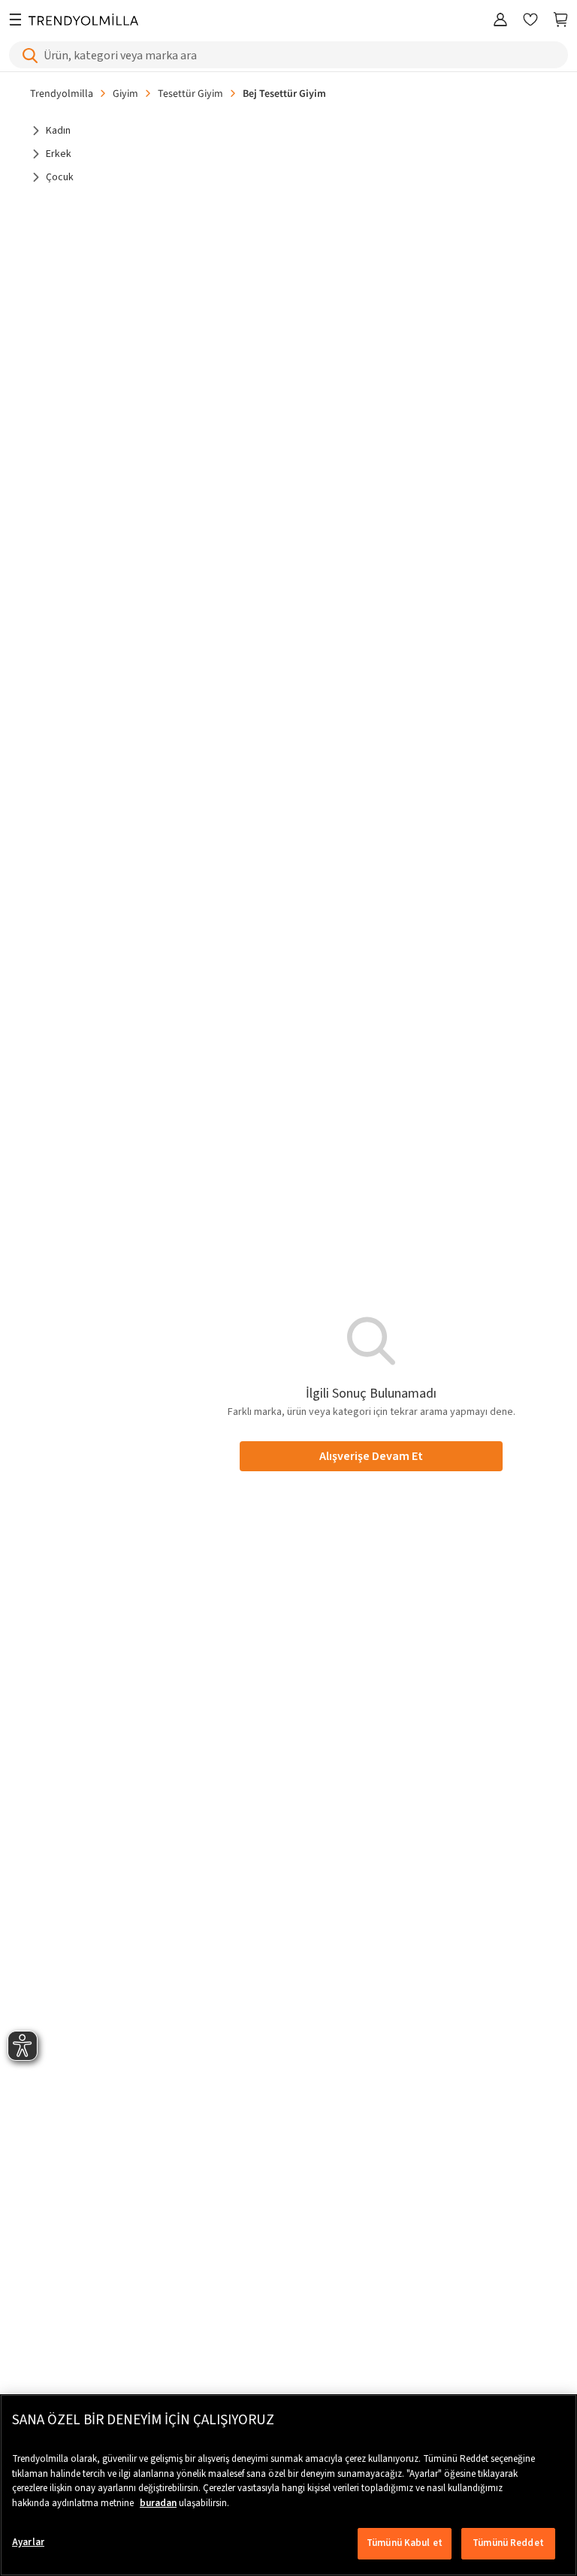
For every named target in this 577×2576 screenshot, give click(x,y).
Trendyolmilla (62, 93)
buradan (158, 2503)
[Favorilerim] (530, 21)
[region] (288, 2485)
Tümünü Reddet (508, 2543)
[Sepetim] (560, 21)
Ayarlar (28, 2542)
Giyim (125, 93)
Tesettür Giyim (190, 93)
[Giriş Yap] (500, 21)
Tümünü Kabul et (405, 2543)
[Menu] (15, 21)
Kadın (58, 131)
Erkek (59, 154)
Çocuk (60, 177)
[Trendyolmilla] (83, 21)
